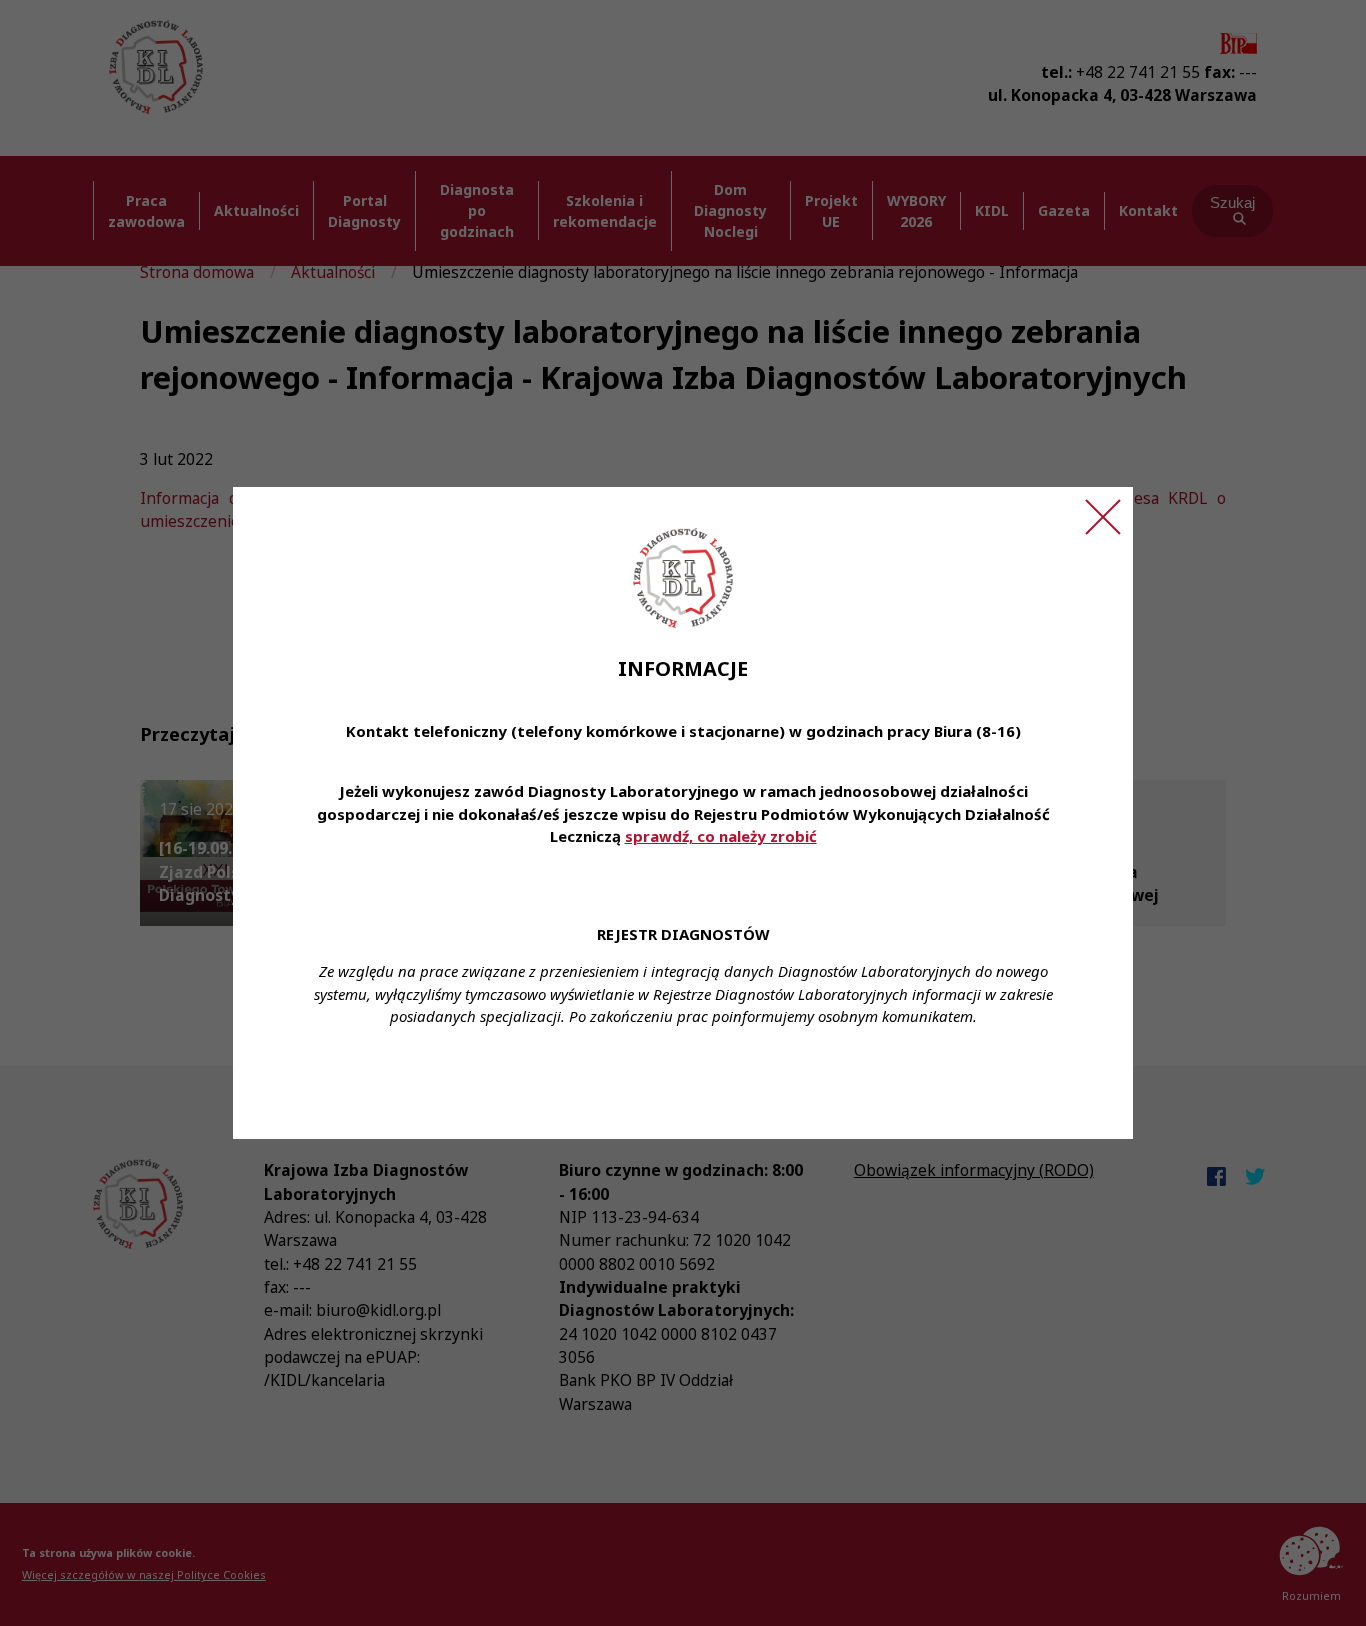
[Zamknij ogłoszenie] (1103, 517)
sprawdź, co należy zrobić (721, 836)
